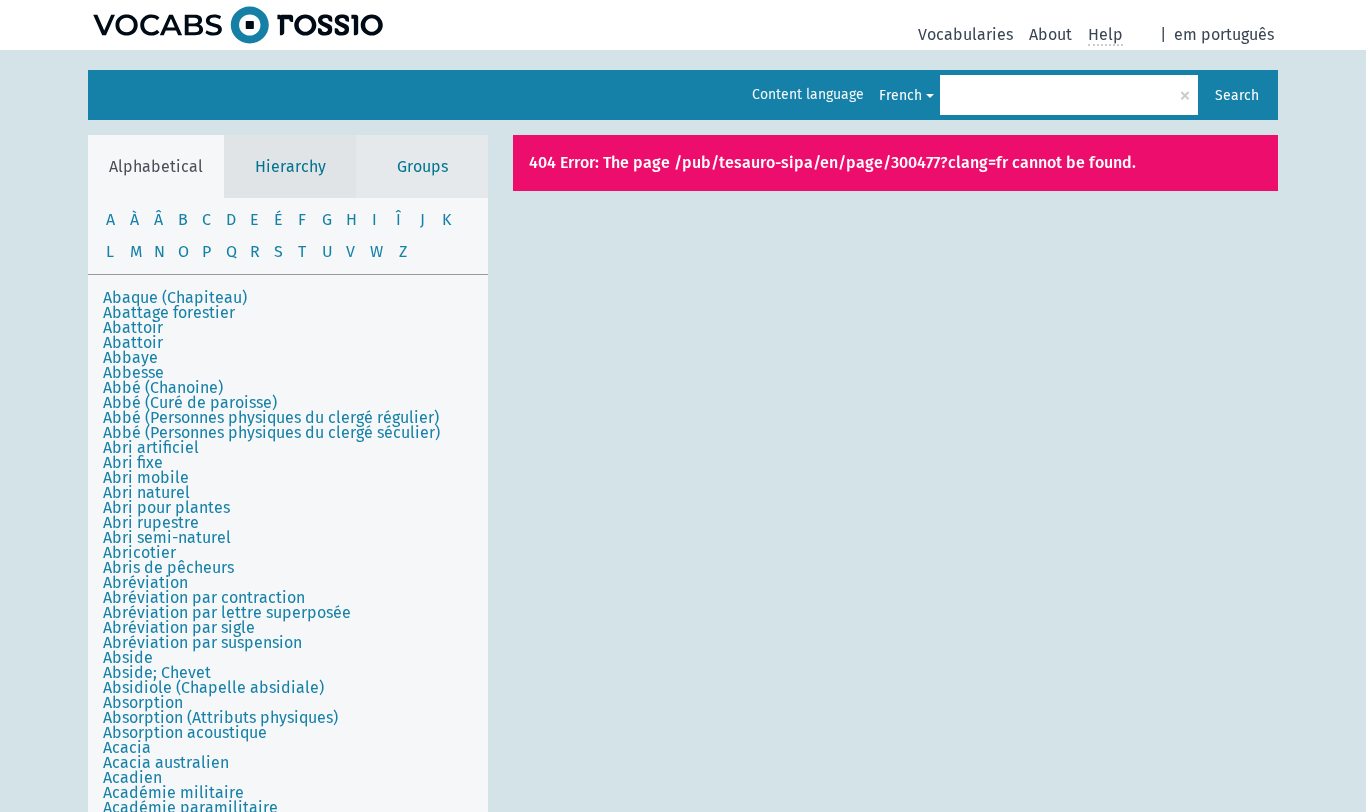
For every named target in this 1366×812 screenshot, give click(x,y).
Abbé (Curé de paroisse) (190, 402)
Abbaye (130, 357)
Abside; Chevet (157, 672)
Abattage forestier (169, 312)
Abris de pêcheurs (168, 567)
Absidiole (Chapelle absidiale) (213, 687)
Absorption (143, 702)
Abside (128, 657)
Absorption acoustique (185, 732)
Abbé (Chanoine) (163, 387)
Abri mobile (146, 477)
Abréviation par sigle (179, 627)
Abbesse (133, 372)
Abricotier (139, 552)
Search (1237, 95)
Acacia (127, 747)
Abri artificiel (151, 447)
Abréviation (145, 582)
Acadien (132, 777)
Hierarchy (290, 166)
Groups (422, 166)
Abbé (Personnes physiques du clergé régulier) (271, 417)
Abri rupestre (151, 522)
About (1050, 34)
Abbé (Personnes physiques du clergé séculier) (271, 432)
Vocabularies (965, 34)
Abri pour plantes (166, 507)
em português (1224, 34)
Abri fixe (133, 462)
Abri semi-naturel (167, 537)
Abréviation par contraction (204, 597)
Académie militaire (173, 792)
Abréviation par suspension (202, 642)
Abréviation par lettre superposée (227, 612)
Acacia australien (166, 762)
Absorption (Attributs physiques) (220, 717)
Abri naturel (146, 492)
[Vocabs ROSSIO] (238, 25)
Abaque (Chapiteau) (175, 297)
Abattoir (133, 327)
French (900, 95)
